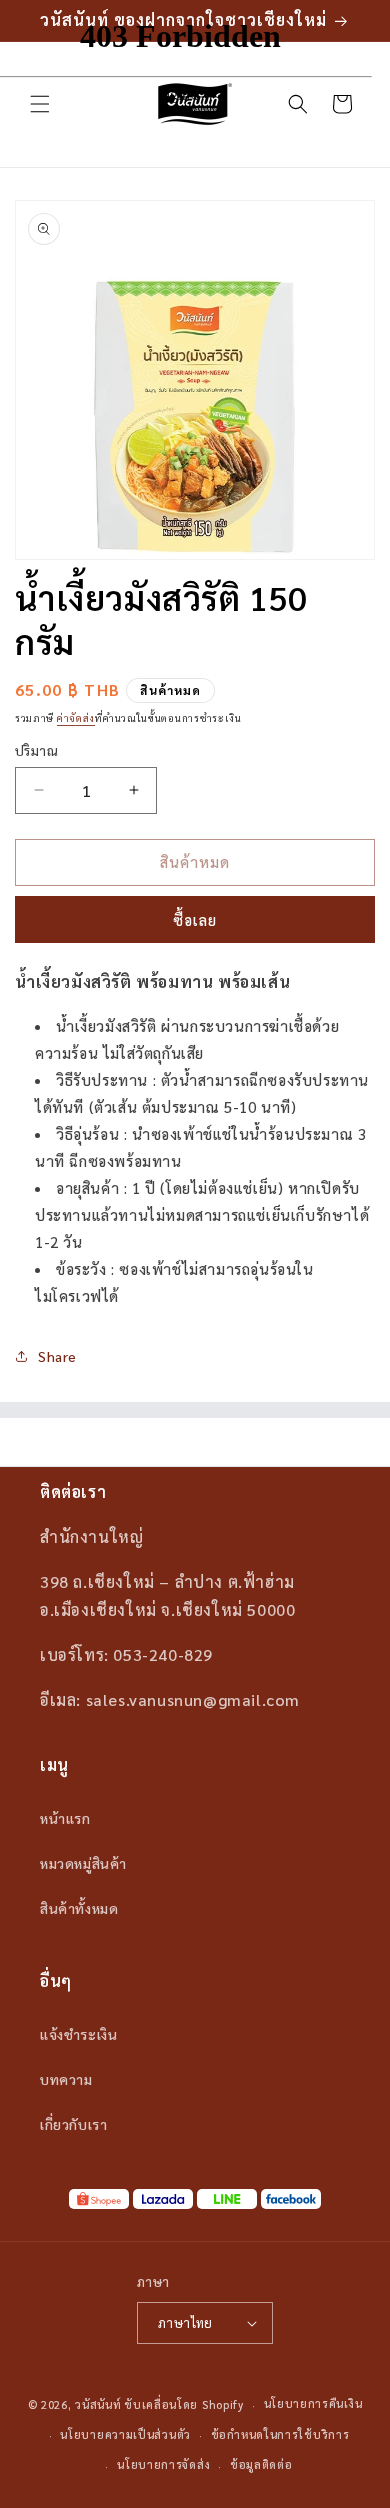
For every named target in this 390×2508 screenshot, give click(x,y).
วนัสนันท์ (98, 2404)
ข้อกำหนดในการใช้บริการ (280, 2434)
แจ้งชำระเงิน (78, 2034)
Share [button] (57, 1356)
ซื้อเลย (195, 919)
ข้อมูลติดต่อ (261, 2464)
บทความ (66, 2079)
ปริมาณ (36, 750)
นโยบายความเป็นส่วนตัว (125, 2434)
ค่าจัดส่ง (76, 717)
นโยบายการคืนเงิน (313, 2403)
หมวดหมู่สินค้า (83, 1863)
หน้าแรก (65, 1818)
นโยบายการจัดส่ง (163, 2464)
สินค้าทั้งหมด (79, 1908)
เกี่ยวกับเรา (73, 2124)
